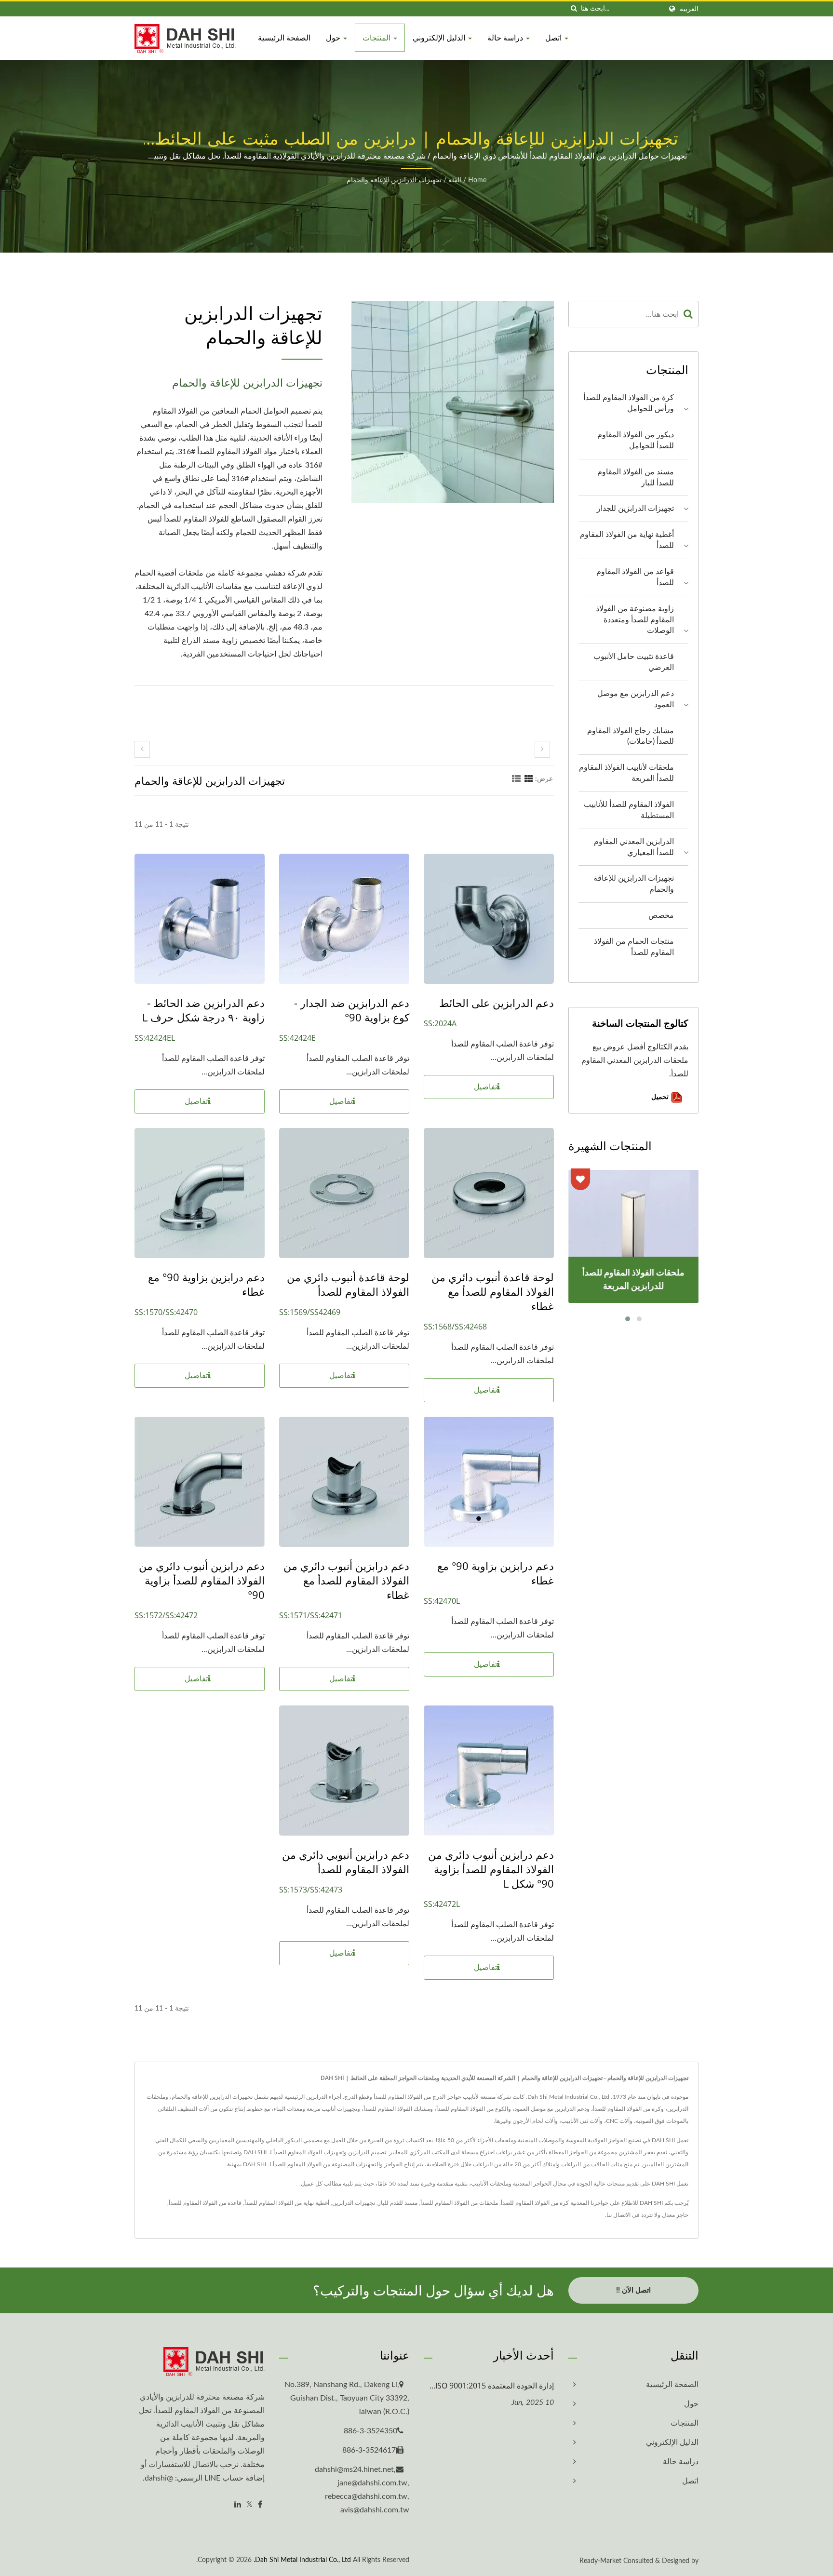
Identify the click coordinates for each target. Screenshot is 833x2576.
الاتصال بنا (618, 2215)
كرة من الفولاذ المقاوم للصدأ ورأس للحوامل (629, 403)
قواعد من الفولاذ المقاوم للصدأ (635, 577)
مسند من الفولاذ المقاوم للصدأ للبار (636, 477)
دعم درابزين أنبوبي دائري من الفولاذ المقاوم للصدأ (346, 1862)
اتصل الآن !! (633, 2290)
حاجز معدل (675, 2215)
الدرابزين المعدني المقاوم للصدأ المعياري (634, 847)
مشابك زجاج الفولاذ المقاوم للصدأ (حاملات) (631, 736)
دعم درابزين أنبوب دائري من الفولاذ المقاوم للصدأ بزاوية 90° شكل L (491, 1869)
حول (334, 38)
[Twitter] (249, 2505)
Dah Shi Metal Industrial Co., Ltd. (302, 2560)
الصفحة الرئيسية (284, 38)
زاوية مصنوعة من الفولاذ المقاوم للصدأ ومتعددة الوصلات (635, 620)
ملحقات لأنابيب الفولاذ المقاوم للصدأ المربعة (626, 773)
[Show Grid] (529, 779)
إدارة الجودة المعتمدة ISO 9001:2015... (492, 2386)
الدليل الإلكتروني (440, 38)
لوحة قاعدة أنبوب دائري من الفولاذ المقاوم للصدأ (348, 1284)
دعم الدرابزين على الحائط (497, 1003)
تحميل (661, 1096)
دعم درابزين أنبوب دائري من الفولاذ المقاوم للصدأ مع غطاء (346, 1580)
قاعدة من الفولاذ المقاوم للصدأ (205, 2203)
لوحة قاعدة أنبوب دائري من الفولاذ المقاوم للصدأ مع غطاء (493, 1291)
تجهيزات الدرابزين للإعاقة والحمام (394, 180)
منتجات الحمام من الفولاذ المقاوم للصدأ (634, 947)
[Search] (688, 314)
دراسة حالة (506, 38)
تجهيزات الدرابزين (354, 2203)
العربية (689, 9)
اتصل (554, 38)
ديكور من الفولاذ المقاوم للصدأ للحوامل (636, 440)
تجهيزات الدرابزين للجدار (635, 509)
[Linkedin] (238, 2505)
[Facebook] (260, 2505)
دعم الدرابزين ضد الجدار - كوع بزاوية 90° (352, 1010)
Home (477, 180)
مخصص (661, 915)
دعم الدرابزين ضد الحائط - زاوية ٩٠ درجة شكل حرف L (203, 1010)
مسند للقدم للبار (398, 2203)
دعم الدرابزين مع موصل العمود (636, 699)
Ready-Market (600, 2561)
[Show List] (516, 779)
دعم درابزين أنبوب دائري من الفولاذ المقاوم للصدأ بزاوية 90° (202, 1580)
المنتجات (377, 38)
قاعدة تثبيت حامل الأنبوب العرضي (634, 662)
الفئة (455, 180)
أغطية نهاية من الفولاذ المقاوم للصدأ (627, 540)
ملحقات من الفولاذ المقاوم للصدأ (459, 2203)
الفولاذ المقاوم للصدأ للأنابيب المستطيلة (629, 810)
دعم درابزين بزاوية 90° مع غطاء (206, 1284)
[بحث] (574, 9)
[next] (542, 749)
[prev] (142, 749)
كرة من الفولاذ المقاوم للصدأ (535, 2203)
